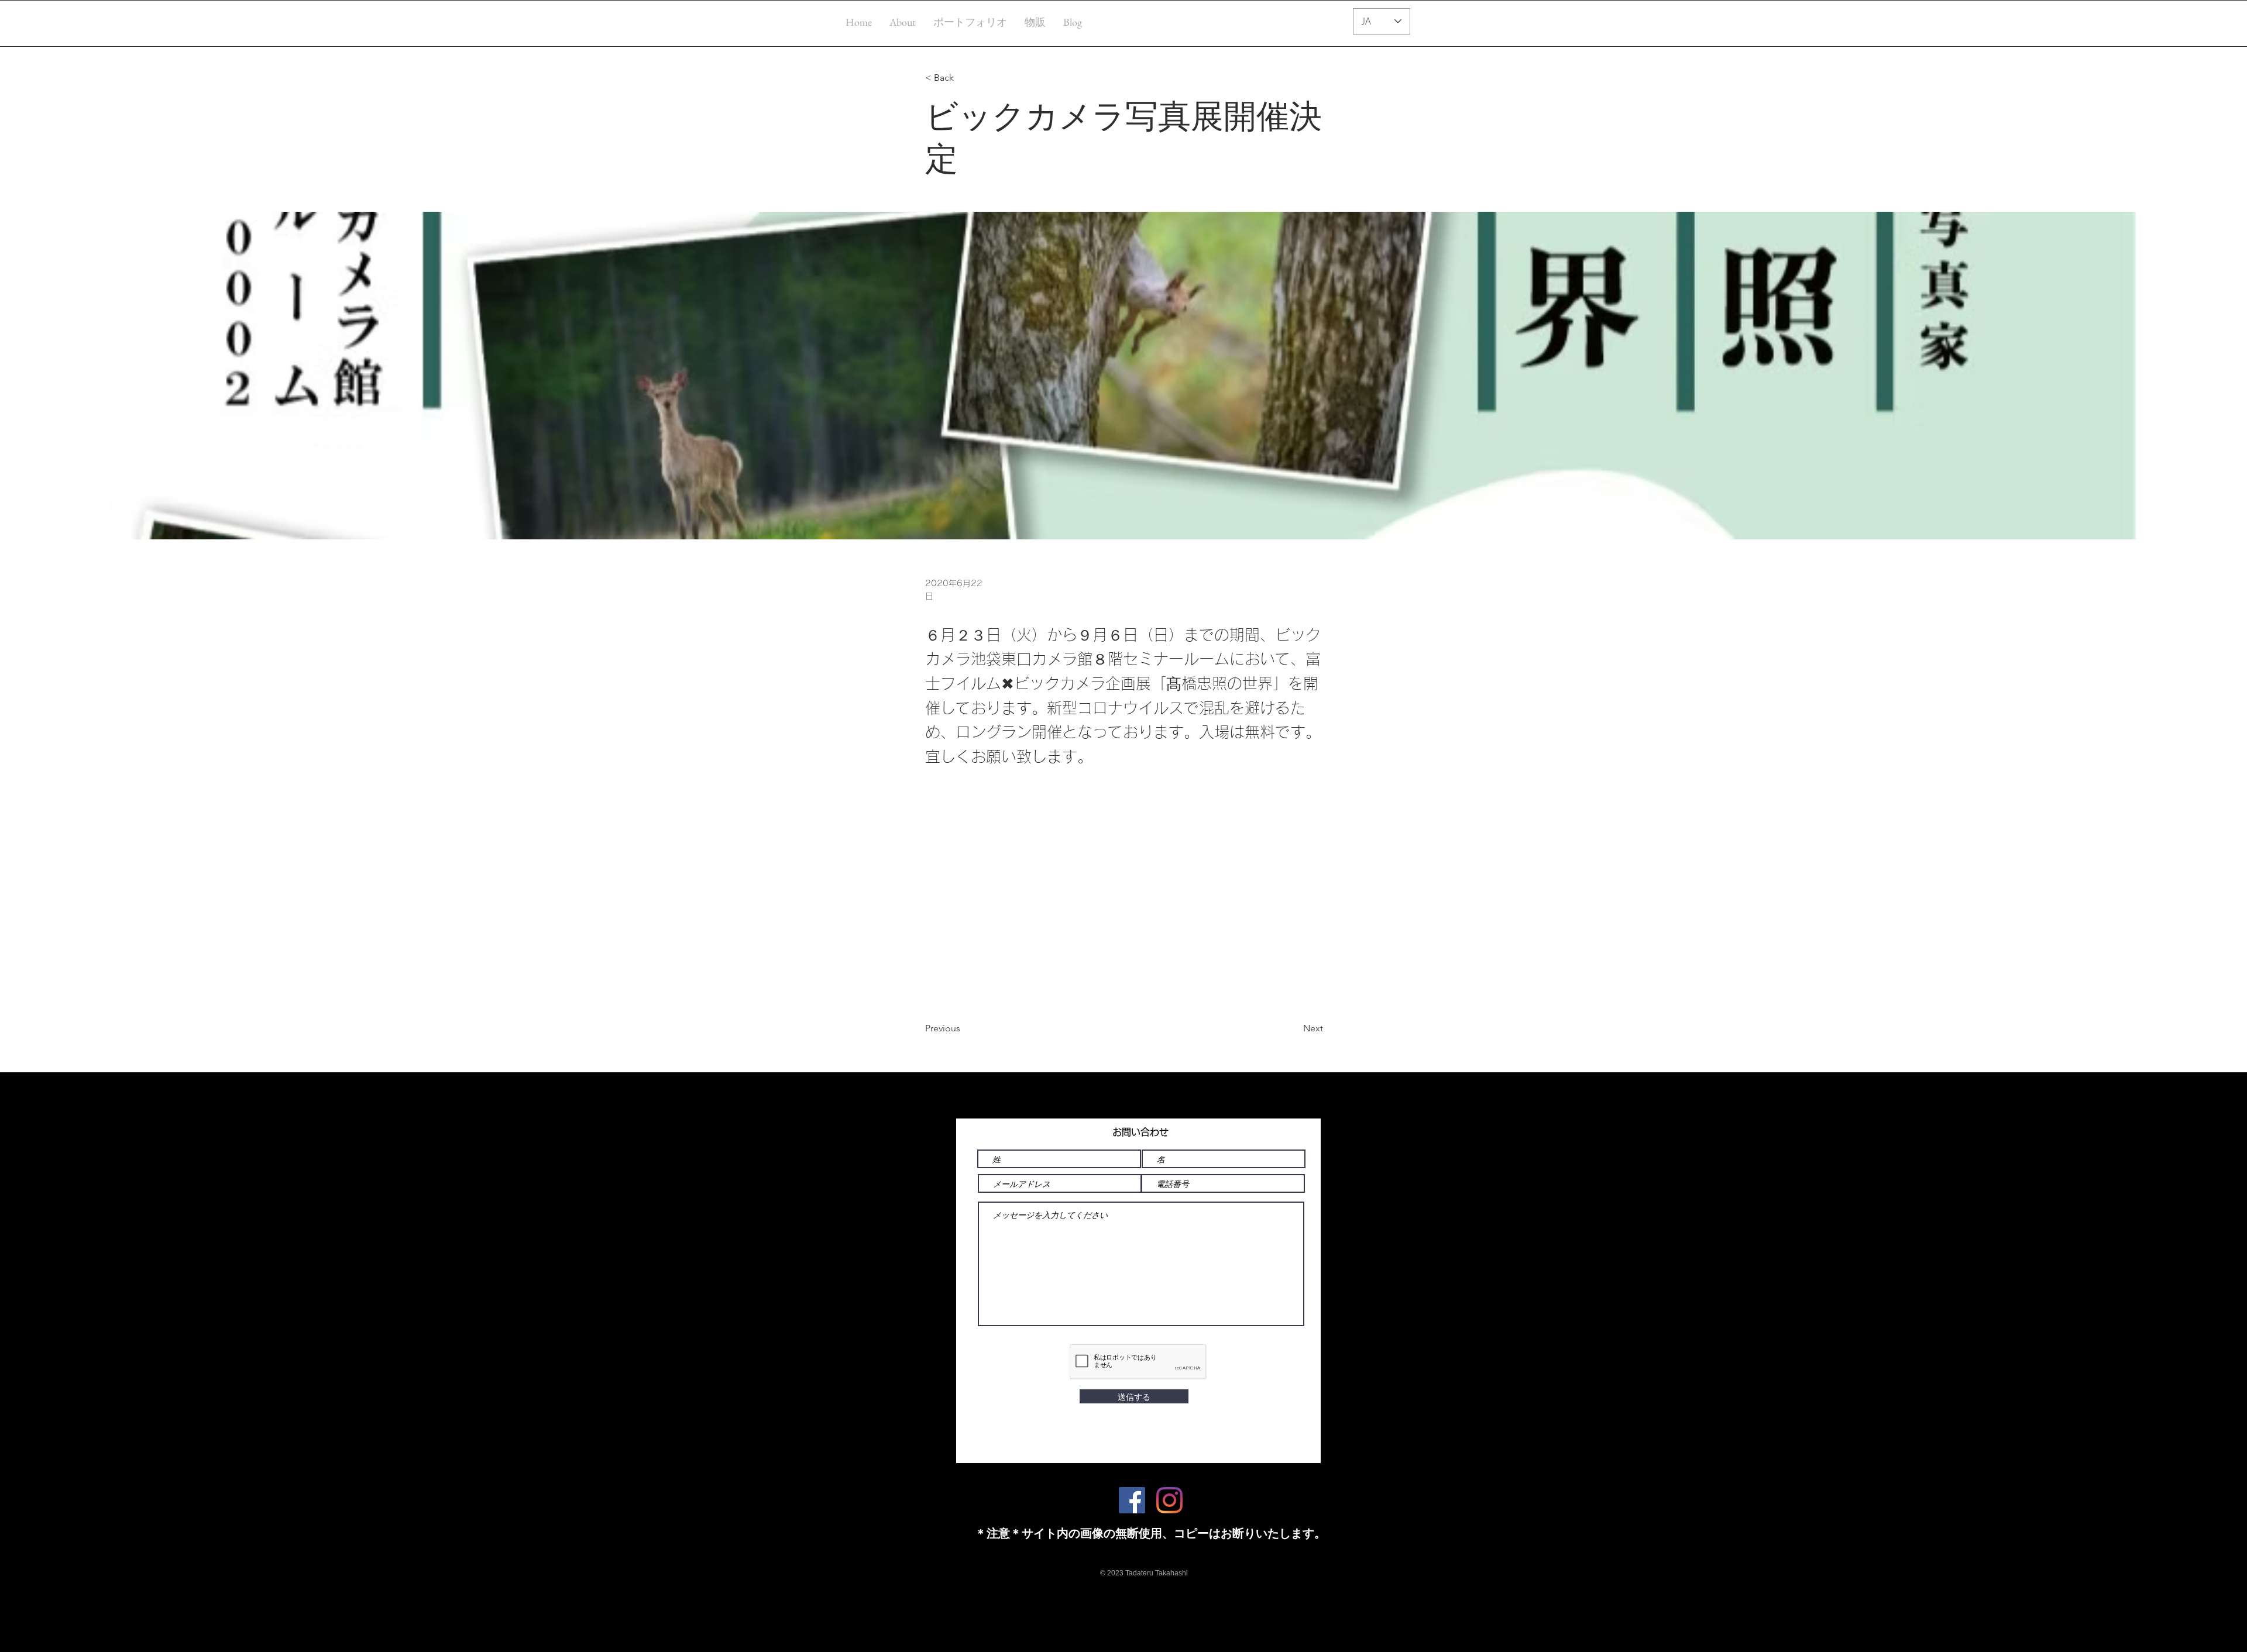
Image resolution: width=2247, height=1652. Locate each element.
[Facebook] (1132, 1500)
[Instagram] (1169, 1500)
